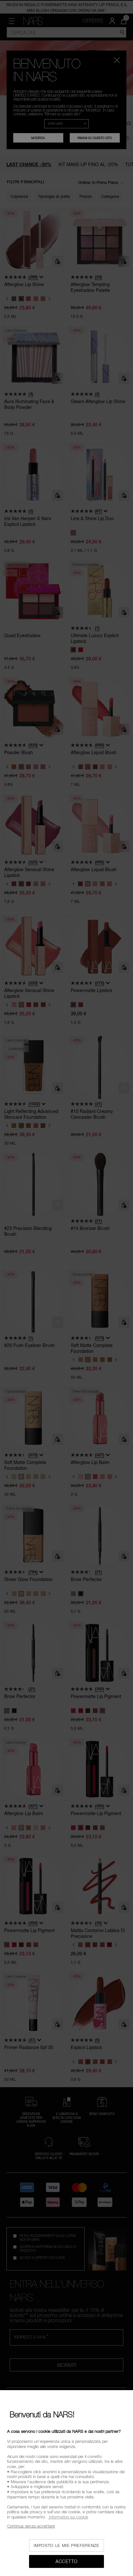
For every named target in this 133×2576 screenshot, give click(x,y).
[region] (66, 2483)
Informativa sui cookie (68, 2517)
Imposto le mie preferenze (66, 2545)
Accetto (66, 2561)
